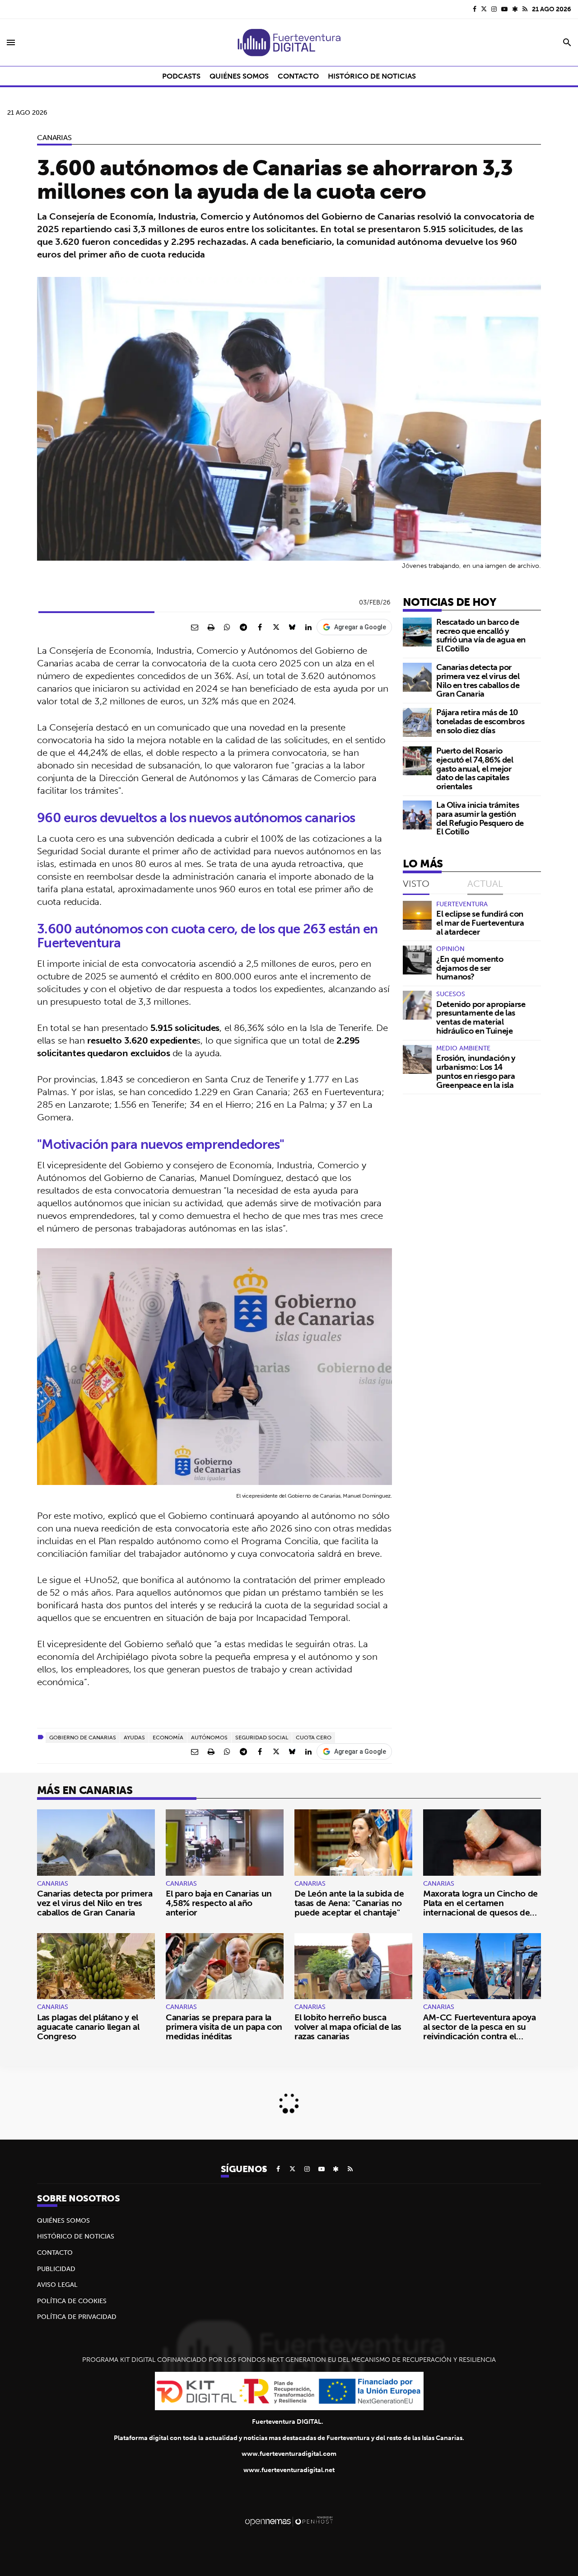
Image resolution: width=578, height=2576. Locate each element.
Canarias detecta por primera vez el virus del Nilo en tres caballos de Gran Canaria (478, 680)
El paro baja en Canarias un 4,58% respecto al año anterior (219, 1903)
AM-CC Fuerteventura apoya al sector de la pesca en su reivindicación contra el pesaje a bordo (480, 2031)
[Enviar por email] (195, 627)
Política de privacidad (77, 2317)
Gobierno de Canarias (83, 1737)
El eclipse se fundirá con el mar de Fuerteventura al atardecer (480, 923)
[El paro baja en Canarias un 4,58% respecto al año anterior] (225, 1843)
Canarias (54, 137)
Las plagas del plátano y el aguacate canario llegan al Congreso (88, 2027)
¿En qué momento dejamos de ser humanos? (470, 968)
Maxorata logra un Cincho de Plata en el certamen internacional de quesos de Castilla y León (480, 1908)
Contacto (55, 2253)
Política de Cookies (72, 2301)
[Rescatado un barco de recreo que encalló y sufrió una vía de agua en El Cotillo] (417, 632)
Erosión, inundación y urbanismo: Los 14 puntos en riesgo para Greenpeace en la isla (476, 1071)
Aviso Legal (57, 2285)
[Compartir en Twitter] (276, 627)
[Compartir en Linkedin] (308, 627)
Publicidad (56, 2269)
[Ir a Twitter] (484, 9)
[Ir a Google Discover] (515, 9)
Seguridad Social (262, 1737)
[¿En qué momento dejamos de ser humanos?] (417, 960)
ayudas (134, 1737)
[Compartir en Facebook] (260, 627)
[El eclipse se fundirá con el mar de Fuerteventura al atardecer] (417, 915)
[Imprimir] (211, 627)
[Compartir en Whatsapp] (227, 627)
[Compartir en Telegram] (243, 627)
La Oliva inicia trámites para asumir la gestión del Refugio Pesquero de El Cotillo (480, 818)
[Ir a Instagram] (494, 9)
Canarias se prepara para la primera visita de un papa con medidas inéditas (224, 2027)
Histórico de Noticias (76, 2236)
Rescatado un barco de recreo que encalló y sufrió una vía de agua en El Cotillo (481, 635)
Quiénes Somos (63, 2220)
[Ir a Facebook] (475, 9)
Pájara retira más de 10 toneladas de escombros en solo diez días (480, 721)
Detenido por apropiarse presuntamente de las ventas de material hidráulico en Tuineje (481, 1017)
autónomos (209, 1737)
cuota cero (314, 1737)
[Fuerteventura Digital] (289, 42)
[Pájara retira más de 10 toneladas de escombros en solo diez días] (417, 722)
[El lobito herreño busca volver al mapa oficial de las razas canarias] (353, 1966)
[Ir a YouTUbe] (504, 9)
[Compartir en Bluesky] (292, 627)
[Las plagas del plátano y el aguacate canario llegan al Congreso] (96, 1966)
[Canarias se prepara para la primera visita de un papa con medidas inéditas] (225, 1966)
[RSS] (525, 9)
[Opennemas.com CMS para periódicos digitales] (289, 2521)
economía (168, 1737)
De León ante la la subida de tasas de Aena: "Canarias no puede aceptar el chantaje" (349, 1903)
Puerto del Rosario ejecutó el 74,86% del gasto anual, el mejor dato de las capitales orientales (475, 768)
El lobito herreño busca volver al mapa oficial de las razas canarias (348, 2027)
